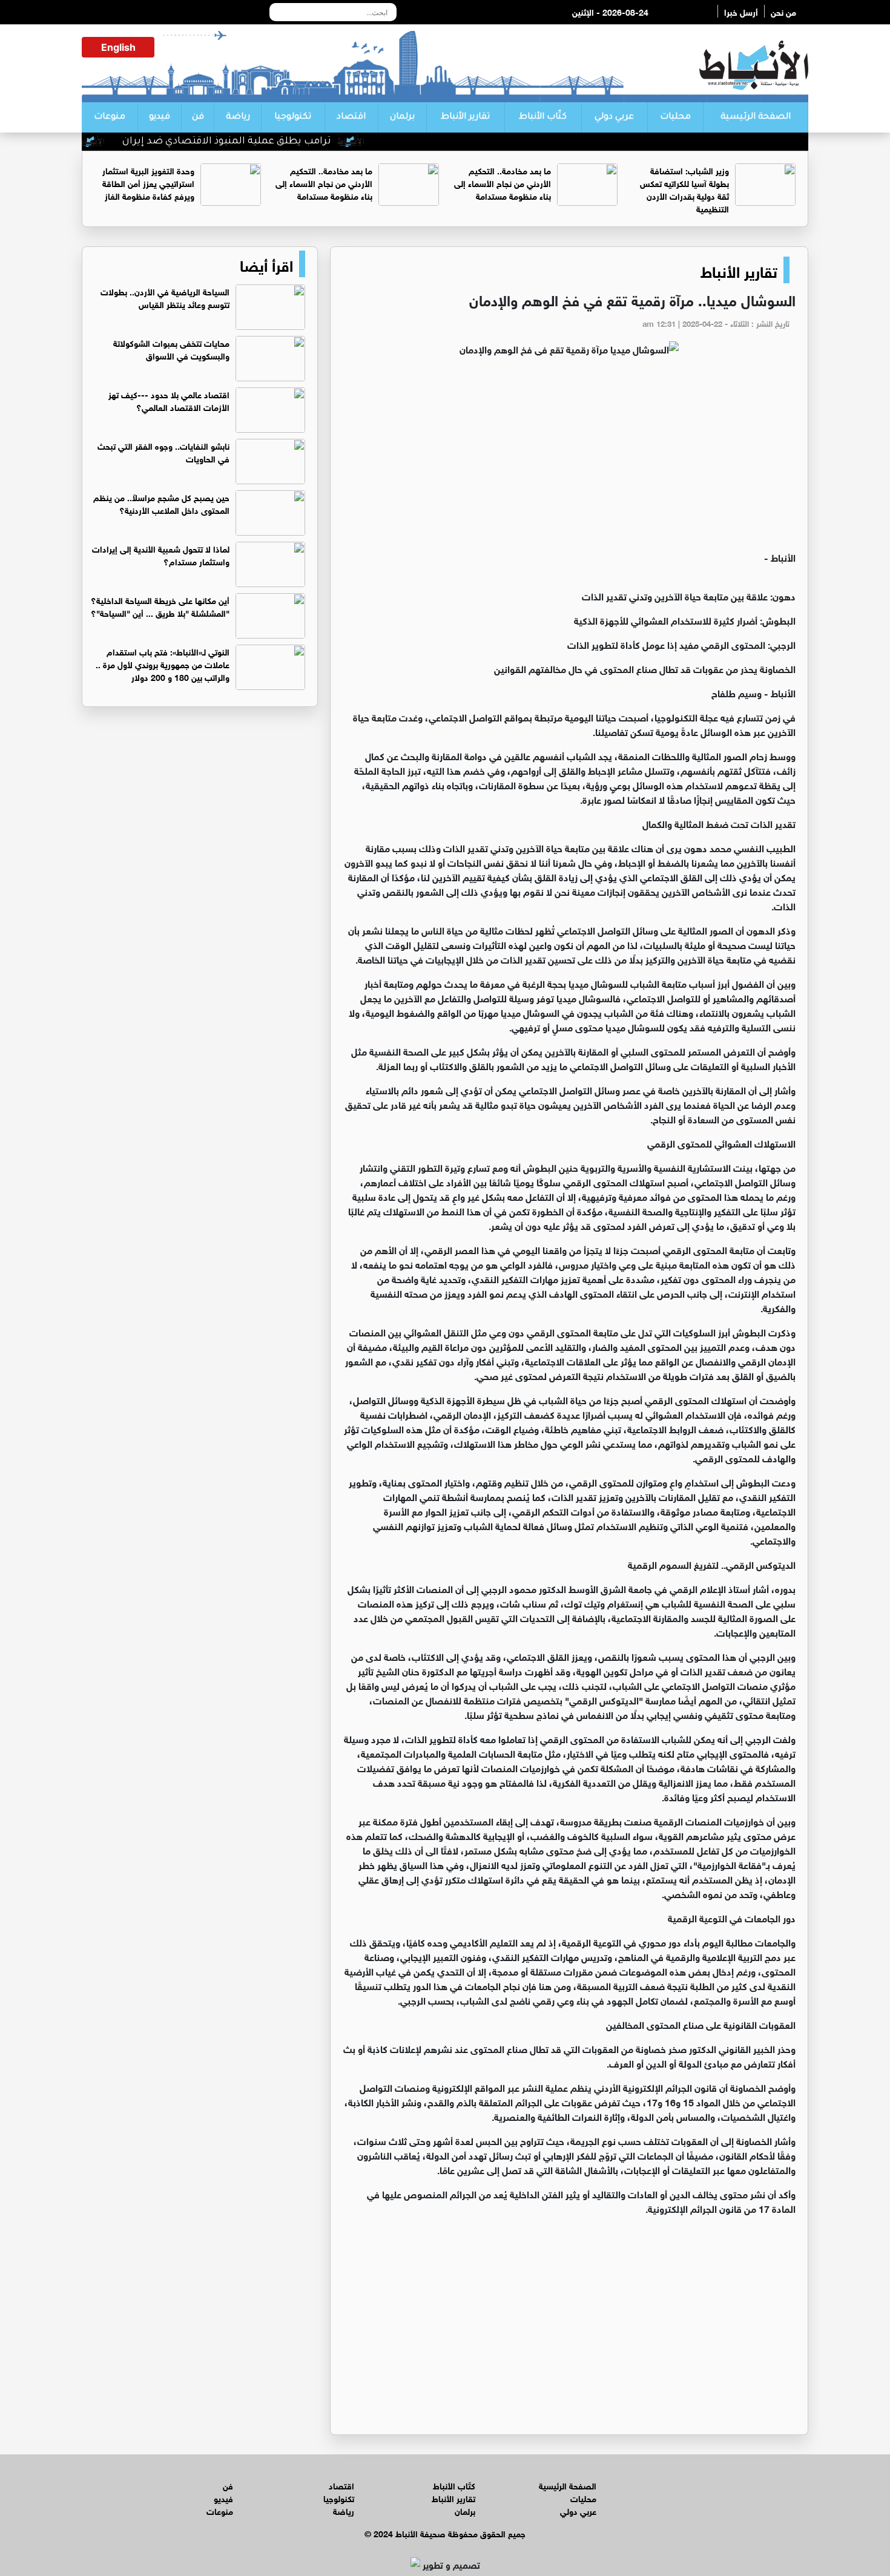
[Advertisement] (569, 459)
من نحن (783, 11)
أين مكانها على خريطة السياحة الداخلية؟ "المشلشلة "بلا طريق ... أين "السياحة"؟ (160, 606)
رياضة (238, 117)
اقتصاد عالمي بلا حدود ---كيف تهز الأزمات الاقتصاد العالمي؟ (169, 400)
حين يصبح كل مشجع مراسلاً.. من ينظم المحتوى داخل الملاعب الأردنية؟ (161, 503)
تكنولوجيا (293, 117)
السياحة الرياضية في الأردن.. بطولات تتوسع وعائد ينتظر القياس (165, 297)
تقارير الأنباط (465, 117)
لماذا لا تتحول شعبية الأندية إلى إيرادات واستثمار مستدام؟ (161, 554)
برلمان (402, 117)
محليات (675, 117)
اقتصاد (351, 117)
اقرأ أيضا (266, 264)
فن (198, 117)
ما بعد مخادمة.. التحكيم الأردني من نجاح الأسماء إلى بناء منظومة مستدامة (503, 182)
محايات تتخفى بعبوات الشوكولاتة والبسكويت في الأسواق (171, 349)
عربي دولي (614, 117)
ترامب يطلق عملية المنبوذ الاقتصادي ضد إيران (281, 142)
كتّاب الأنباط (543, 117)
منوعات (110, 117)
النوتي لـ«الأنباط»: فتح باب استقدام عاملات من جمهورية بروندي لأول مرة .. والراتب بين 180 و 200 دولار (163, 664)
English (118, 47)
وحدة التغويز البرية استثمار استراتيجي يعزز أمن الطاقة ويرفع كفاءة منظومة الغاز (148, 182)
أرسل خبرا (741, 11)
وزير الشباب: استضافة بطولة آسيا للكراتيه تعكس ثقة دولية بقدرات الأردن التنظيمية (684, 189)
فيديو (160, 117)
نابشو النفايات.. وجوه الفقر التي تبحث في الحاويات (163, 452)
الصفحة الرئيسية (756, 117)
